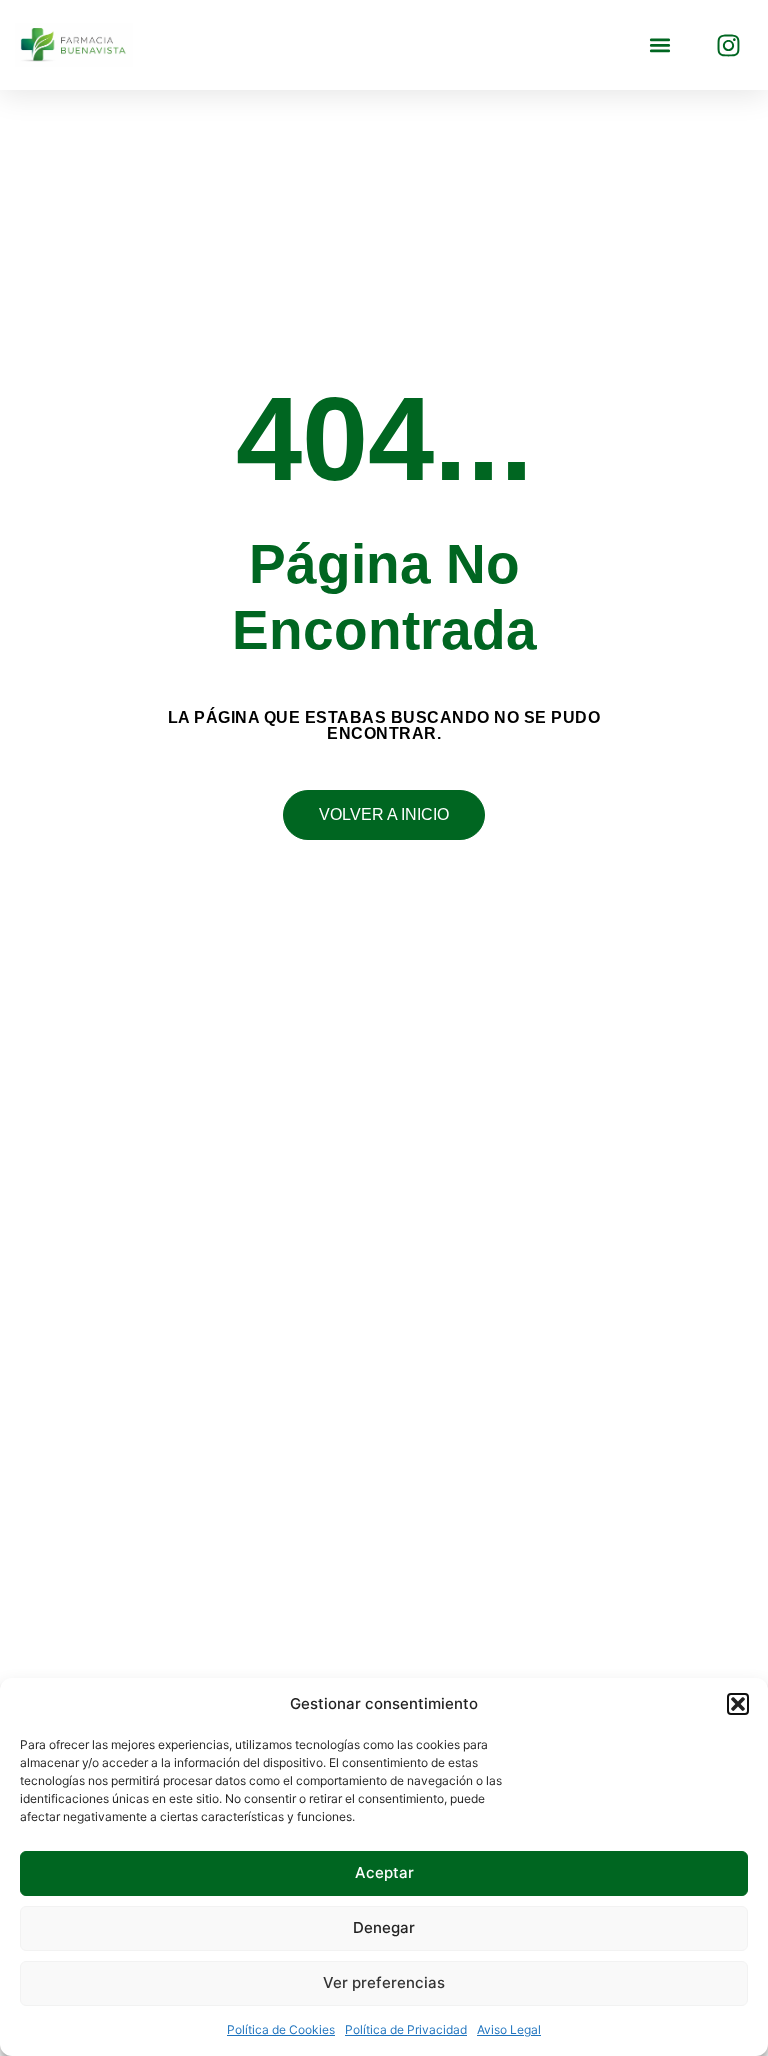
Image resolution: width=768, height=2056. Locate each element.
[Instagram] (728, 45)
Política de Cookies (281, 2029)
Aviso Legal (509, 2029)
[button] (738, 1704)
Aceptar (384, 1872)
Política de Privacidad (406, 2029)
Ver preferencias (384, 1982)
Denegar (384, 1927)
